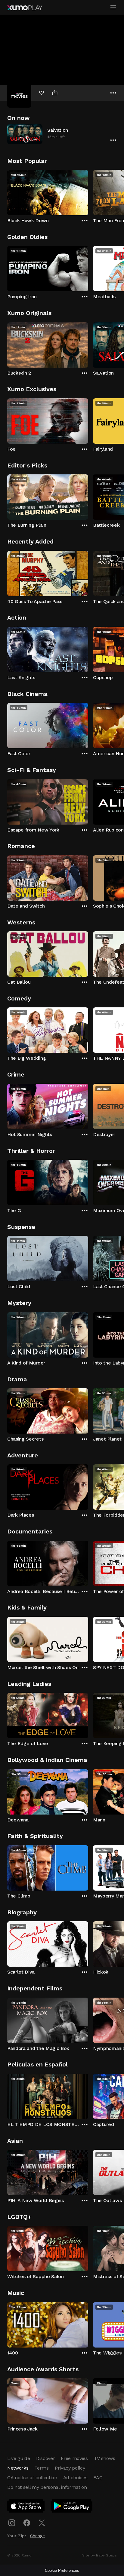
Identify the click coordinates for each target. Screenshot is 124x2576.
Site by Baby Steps (99, 2555)
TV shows (104, 2458)
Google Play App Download (72, 2507)
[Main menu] (113, 8)
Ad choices (75, 2478)
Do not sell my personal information (47, 2487)
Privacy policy (70, 2468)
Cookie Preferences (62, 2570)
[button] (62, 134)
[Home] (25, 8)
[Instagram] (12, 2523)
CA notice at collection (32, 2478)
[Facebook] (27, 2523)
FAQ (98, 2478)
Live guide (19, 2458)
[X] (42, 2523)
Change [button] (37, 2536)
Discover (45, 2458)
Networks (18, 2468)
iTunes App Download (26, 2507)
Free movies (74, 2458)
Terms (41, 2468)
